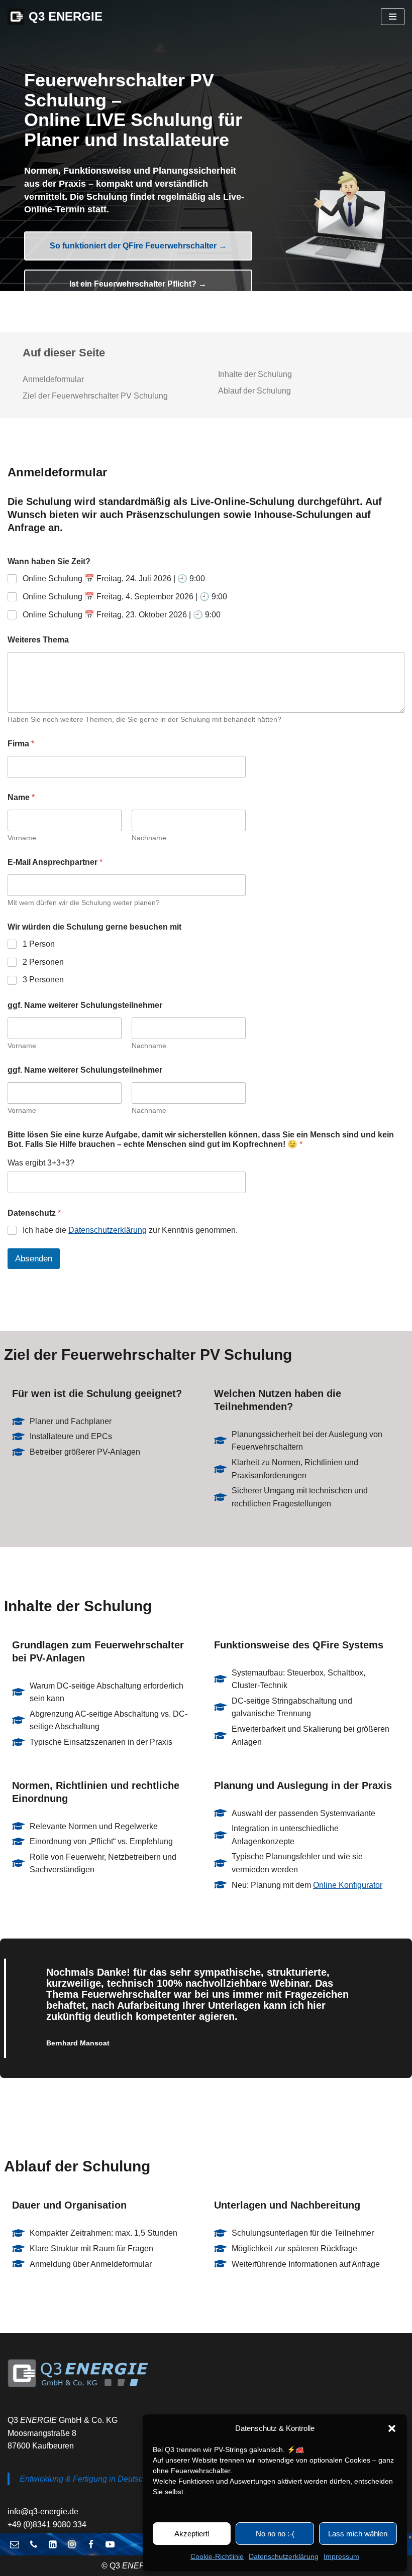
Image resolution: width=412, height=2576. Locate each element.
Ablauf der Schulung (254, 391)
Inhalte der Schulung (255, 374)
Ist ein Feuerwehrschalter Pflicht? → (138, 284)
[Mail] (15, 2544)
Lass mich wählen (358, 2534)
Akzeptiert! (192, 2534)
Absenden (34, 1259)
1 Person (39, 944)
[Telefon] (34, 2544)
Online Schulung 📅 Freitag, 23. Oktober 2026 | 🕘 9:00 (122, 615)
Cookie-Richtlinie (217, 2556)
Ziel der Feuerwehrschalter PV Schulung (95, 396)
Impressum (341, 2556)
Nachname (149, 838)
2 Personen (43, 962)
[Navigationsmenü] (393, 17)
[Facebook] (91, 2544)
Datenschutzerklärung (284, 2556)
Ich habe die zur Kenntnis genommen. (130, 1230)
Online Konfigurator (348, 1885)
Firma (21, 744)
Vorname (22, 838)
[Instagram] (72, 2544)
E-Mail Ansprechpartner (55, 862)
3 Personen (43, 980)
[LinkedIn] (53, 2544)
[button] (392, 2428)
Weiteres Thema (38, 640)
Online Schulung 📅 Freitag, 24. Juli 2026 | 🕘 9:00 (114, 578)
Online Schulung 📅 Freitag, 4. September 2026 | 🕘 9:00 (125, 597)
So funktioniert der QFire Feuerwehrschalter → (138, 246)
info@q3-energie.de (43, 2511)
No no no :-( (275, 2534)
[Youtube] (110, 2544)
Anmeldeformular (53, 379)
